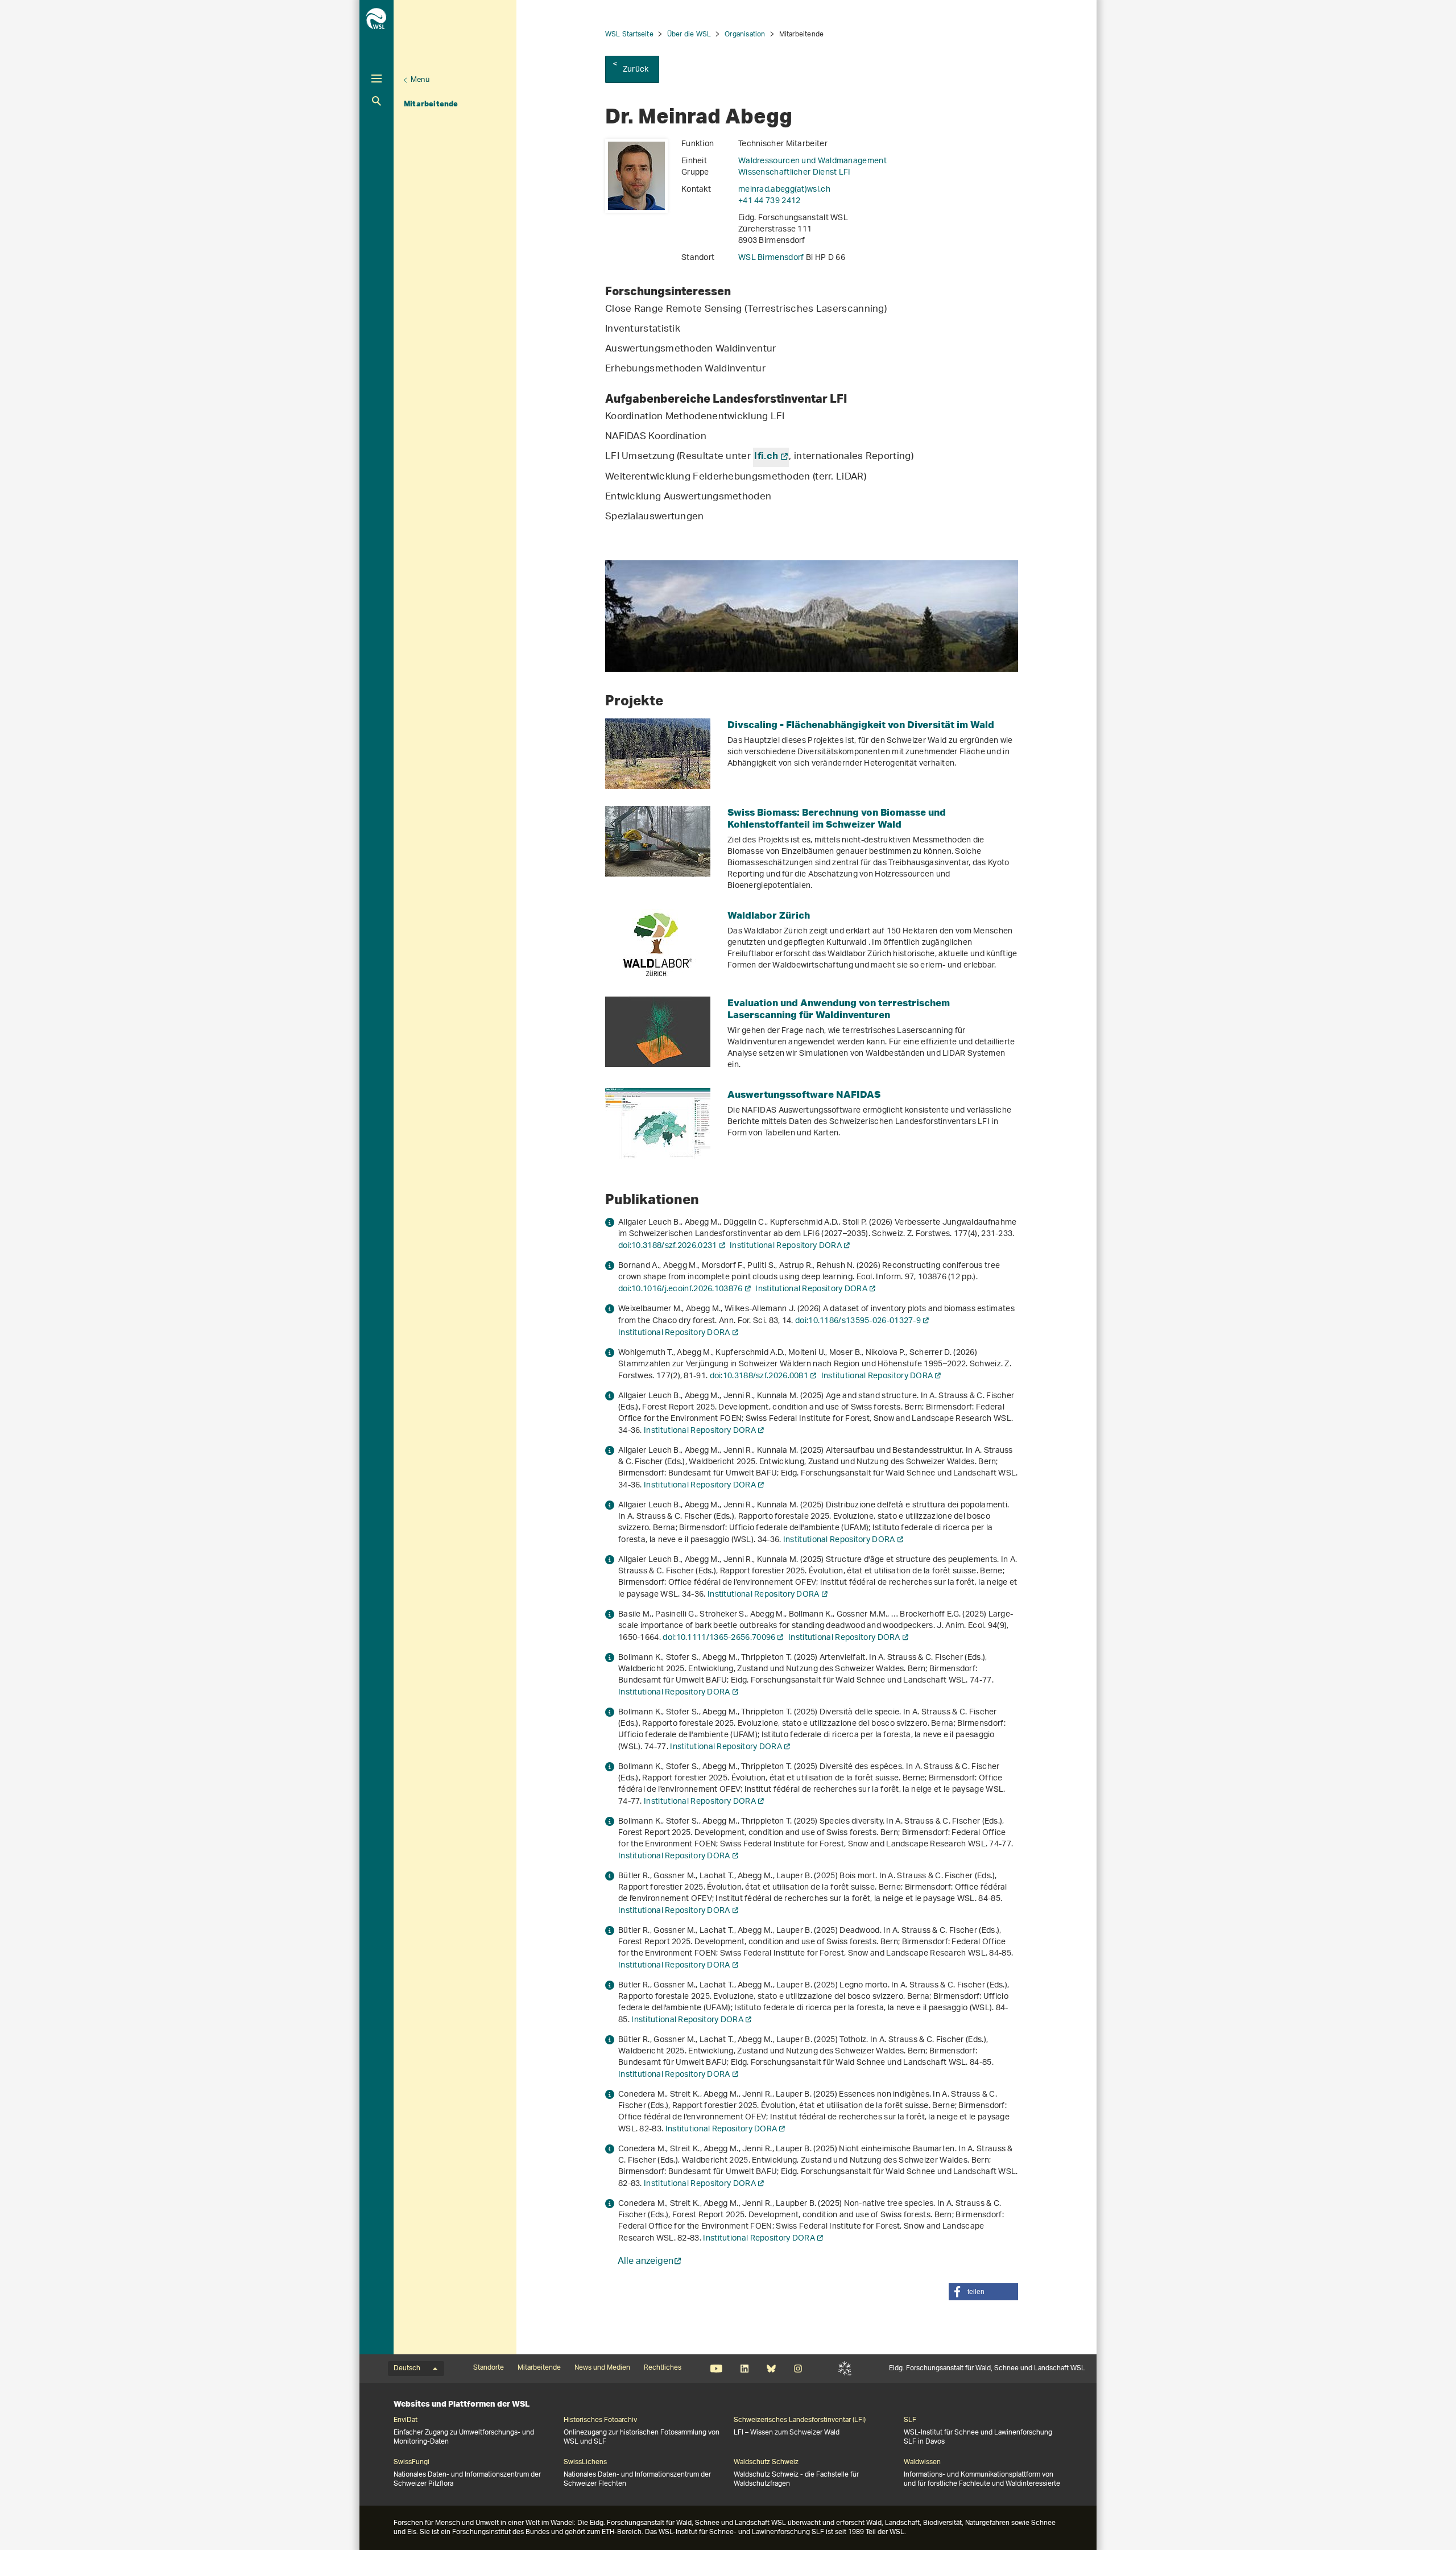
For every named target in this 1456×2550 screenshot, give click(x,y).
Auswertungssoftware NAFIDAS (804, 1094)
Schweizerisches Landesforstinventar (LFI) (800, 2420)
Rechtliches (663, 2368)
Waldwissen (922, 2462)
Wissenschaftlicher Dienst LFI (795, 173)
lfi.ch (766, 457)
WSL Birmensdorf (772, 258)
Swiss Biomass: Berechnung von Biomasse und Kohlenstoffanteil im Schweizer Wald (837, 818)
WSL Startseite (629, 34)
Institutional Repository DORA (786, 1246)
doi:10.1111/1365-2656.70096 (719, 1638)
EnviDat (406, 2420)
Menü (420, 80)
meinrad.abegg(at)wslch (784, 190)
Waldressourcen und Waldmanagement (812, 161)
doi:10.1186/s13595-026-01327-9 (858, 1321)
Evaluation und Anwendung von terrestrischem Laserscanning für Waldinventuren (839, 1009)
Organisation (745, 34)
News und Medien (602, 2368)
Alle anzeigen (646, 2262)
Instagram (798, 2369)
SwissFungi (411, 2462)
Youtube (716, 2369)
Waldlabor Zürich (769, 915)
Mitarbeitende (431, 104)
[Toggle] (377, 78)
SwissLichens (585, 2462)
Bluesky (771, 2369)
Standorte (489, 2368)
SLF (845, 2369)
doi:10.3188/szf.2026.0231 (668, 1246)
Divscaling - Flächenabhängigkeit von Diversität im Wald (861, 724)
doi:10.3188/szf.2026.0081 (759, 1376)
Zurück (636, 70)
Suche (377, 101)
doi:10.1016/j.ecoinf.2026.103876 (681, 1289)
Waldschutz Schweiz (766, 2462)
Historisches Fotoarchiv (600, 2420)
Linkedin (744, 2369)
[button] (983, 2292)
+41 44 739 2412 (770, 201)
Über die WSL (689, 34)
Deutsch (407, 2369)
